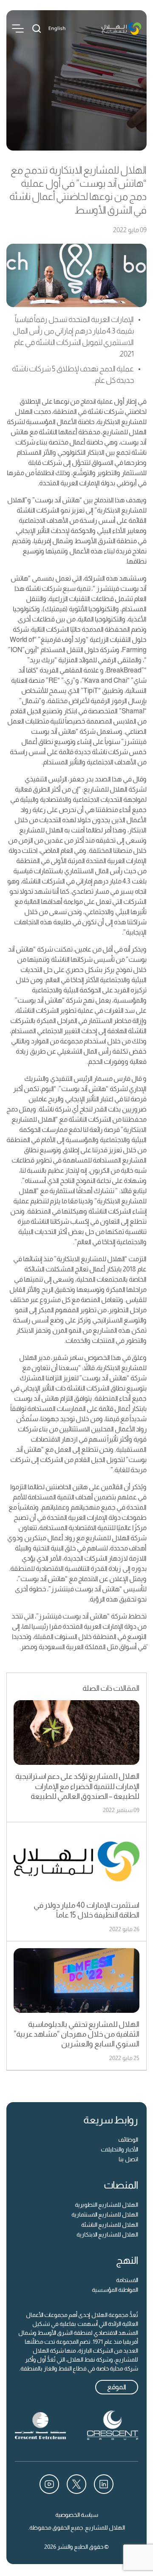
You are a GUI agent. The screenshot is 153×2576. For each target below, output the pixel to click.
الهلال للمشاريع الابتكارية (107, 2234)
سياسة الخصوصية (77, 2515)
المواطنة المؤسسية (115, 2290)
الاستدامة (127, 2280)
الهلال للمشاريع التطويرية (106, 2205)
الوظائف (128, 2140)
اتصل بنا (128, 2159)
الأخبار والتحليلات (119, 2149)
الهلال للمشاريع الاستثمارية (105, 2214)
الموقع (117, 2387)
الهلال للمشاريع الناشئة (110, 2225)
